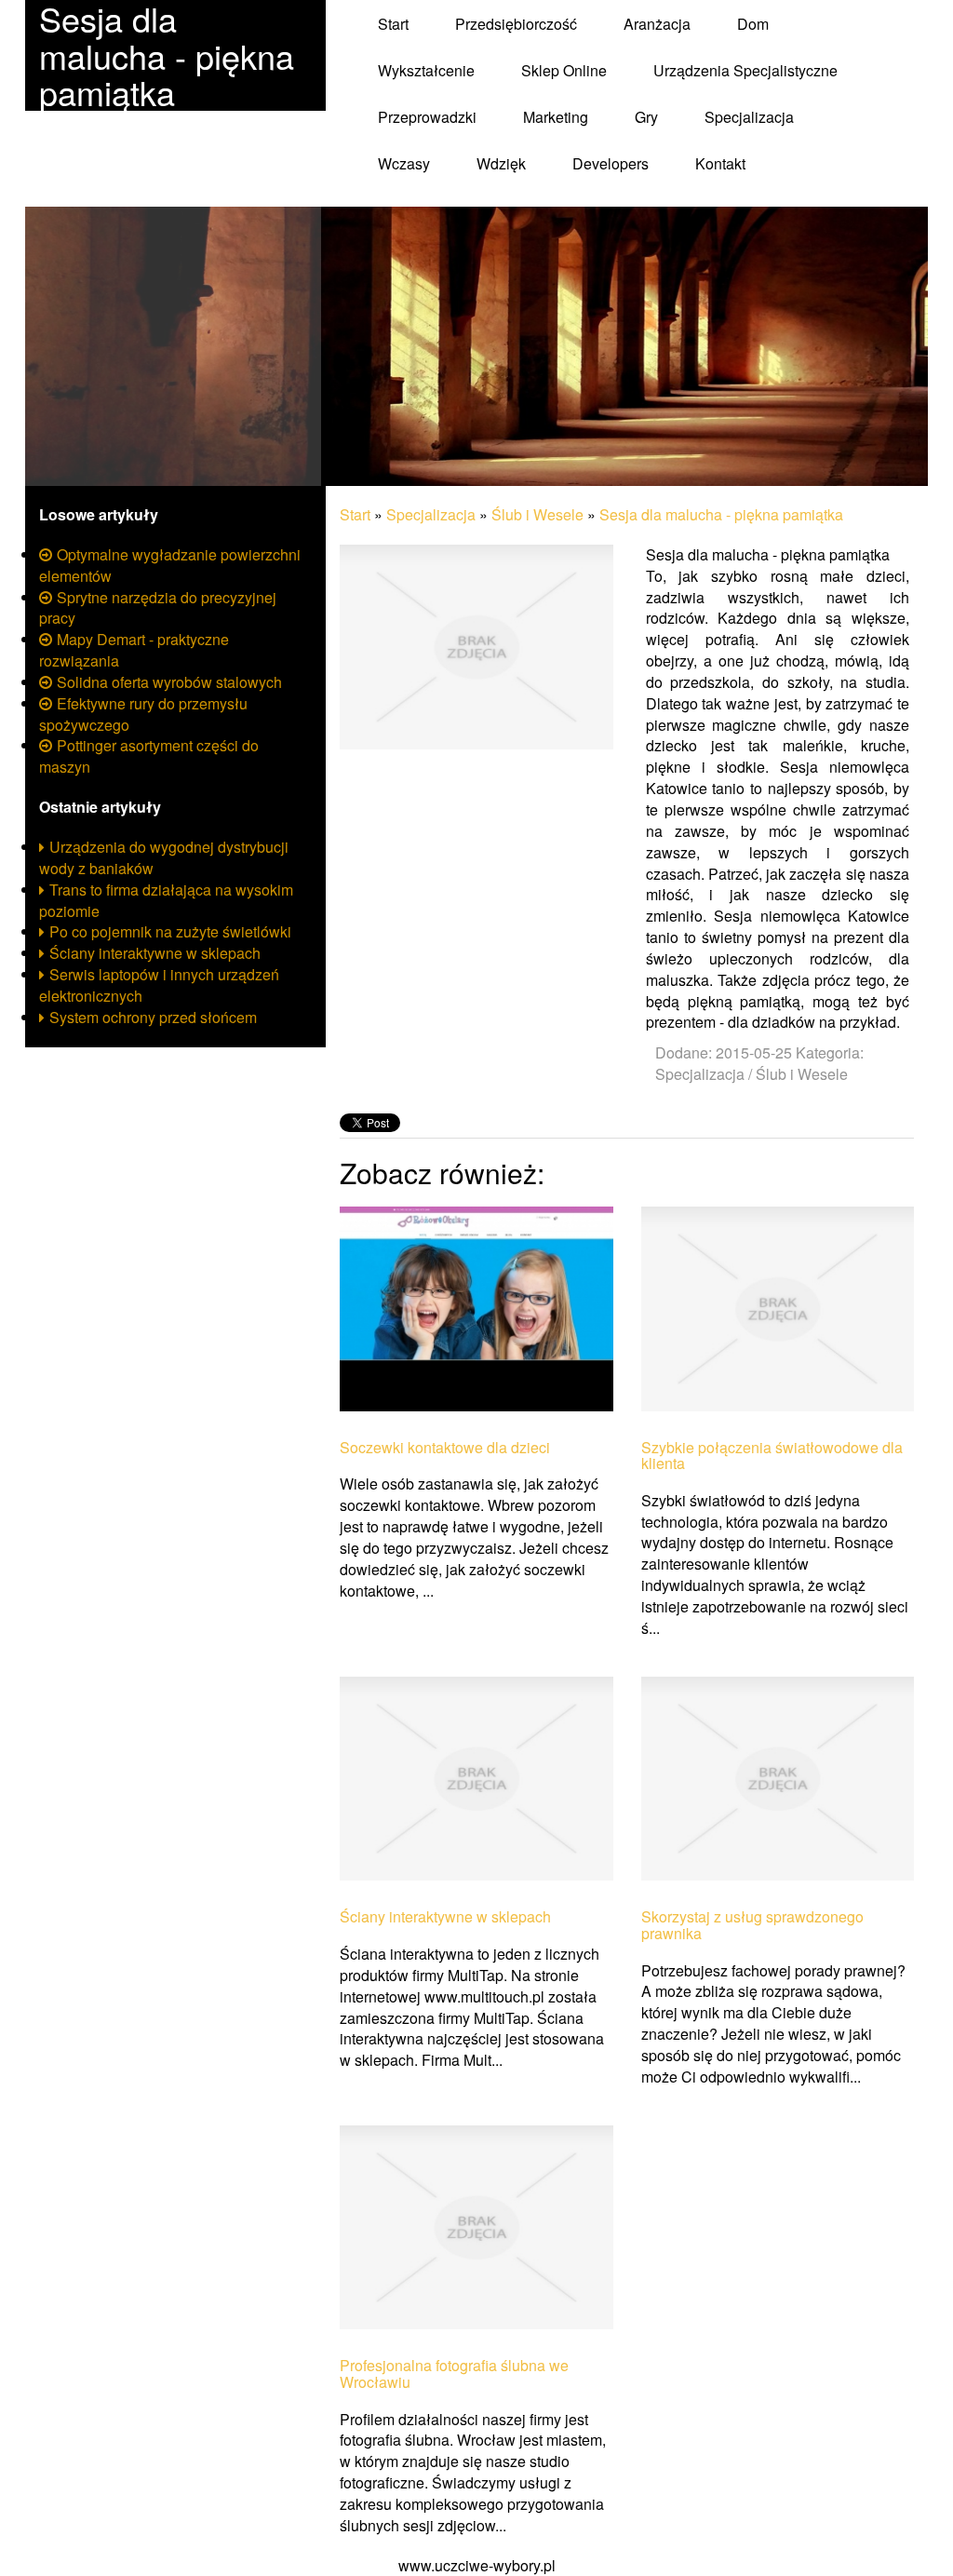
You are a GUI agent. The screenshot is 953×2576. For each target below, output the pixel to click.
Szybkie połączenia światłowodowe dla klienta (772, 1456)
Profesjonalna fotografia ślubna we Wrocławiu (454, 2374)
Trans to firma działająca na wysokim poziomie (166, 900)
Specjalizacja (431, 514)
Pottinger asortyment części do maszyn (149, 756)
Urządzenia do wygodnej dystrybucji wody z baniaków (164, 857)
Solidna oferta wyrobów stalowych (169, 682)
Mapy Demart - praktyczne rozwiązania (134, 650)
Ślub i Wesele (537, 514)
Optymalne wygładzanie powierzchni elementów (170, 565)
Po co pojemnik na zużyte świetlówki (170, 931)
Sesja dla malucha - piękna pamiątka (721, 514)
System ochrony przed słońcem (153, 1017)
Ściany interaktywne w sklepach (155, 953)
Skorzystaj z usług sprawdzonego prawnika (752, 1925)
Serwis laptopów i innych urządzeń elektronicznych (159, 985)
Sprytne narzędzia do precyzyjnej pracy (158, 608)
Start (355, 514)
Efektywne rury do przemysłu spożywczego (143, 714)
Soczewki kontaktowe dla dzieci (445, 1448)
